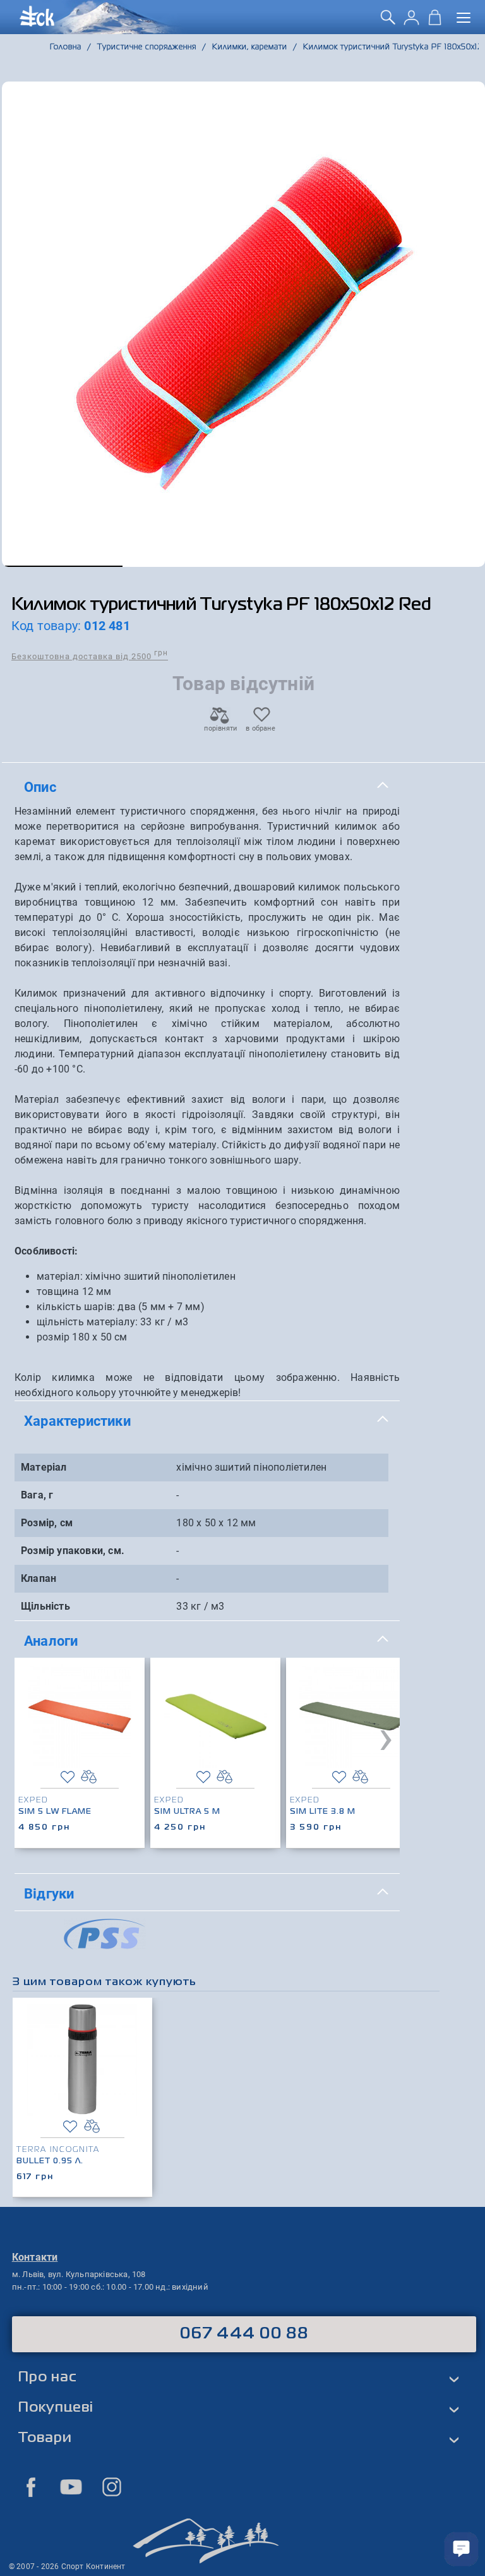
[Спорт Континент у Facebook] (31, 2487)
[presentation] (386, 1737)
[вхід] (411, 22)
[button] (62, 566)
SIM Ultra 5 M (187, 1812)
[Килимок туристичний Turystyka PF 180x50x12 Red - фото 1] (243, 324)
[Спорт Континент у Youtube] (71, 2487)
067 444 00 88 (244, 2334)
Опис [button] (40, 787)
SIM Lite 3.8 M (323, 1812)
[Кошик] (435, 22)
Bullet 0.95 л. (50, 2161)
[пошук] (388, 22)
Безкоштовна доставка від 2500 (90, 656)
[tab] (207, 787)
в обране (260, 728)
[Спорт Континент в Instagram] (112, 2487)
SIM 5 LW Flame (55, 1812)
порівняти (220, 728)
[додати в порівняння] (89, 1777)
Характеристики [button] (77, 1421)
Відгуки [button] (49, 1893)
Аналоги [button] (51, 1641)
